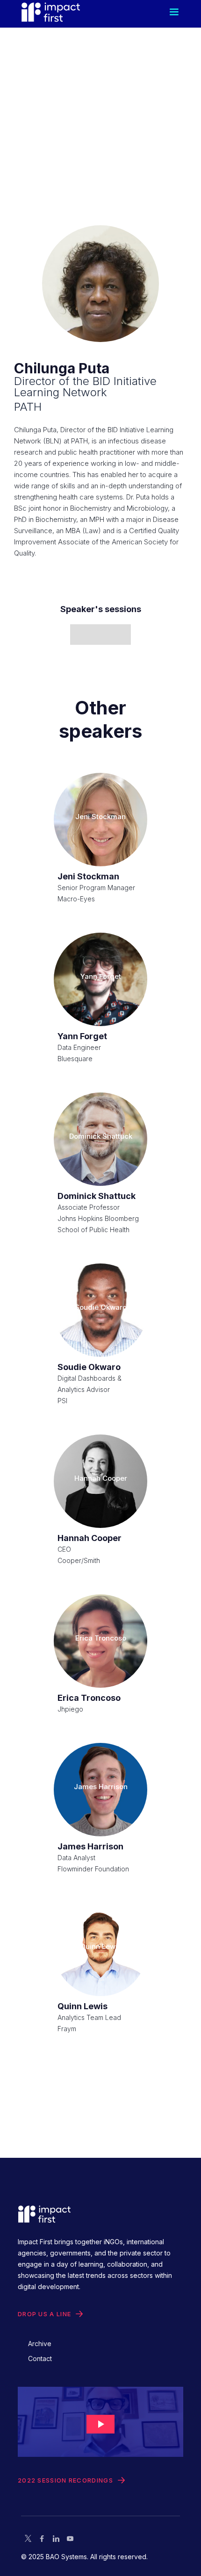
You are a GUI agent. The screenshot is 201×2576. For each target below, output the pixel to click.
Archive (40, 2344)
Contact (40, 2358)
